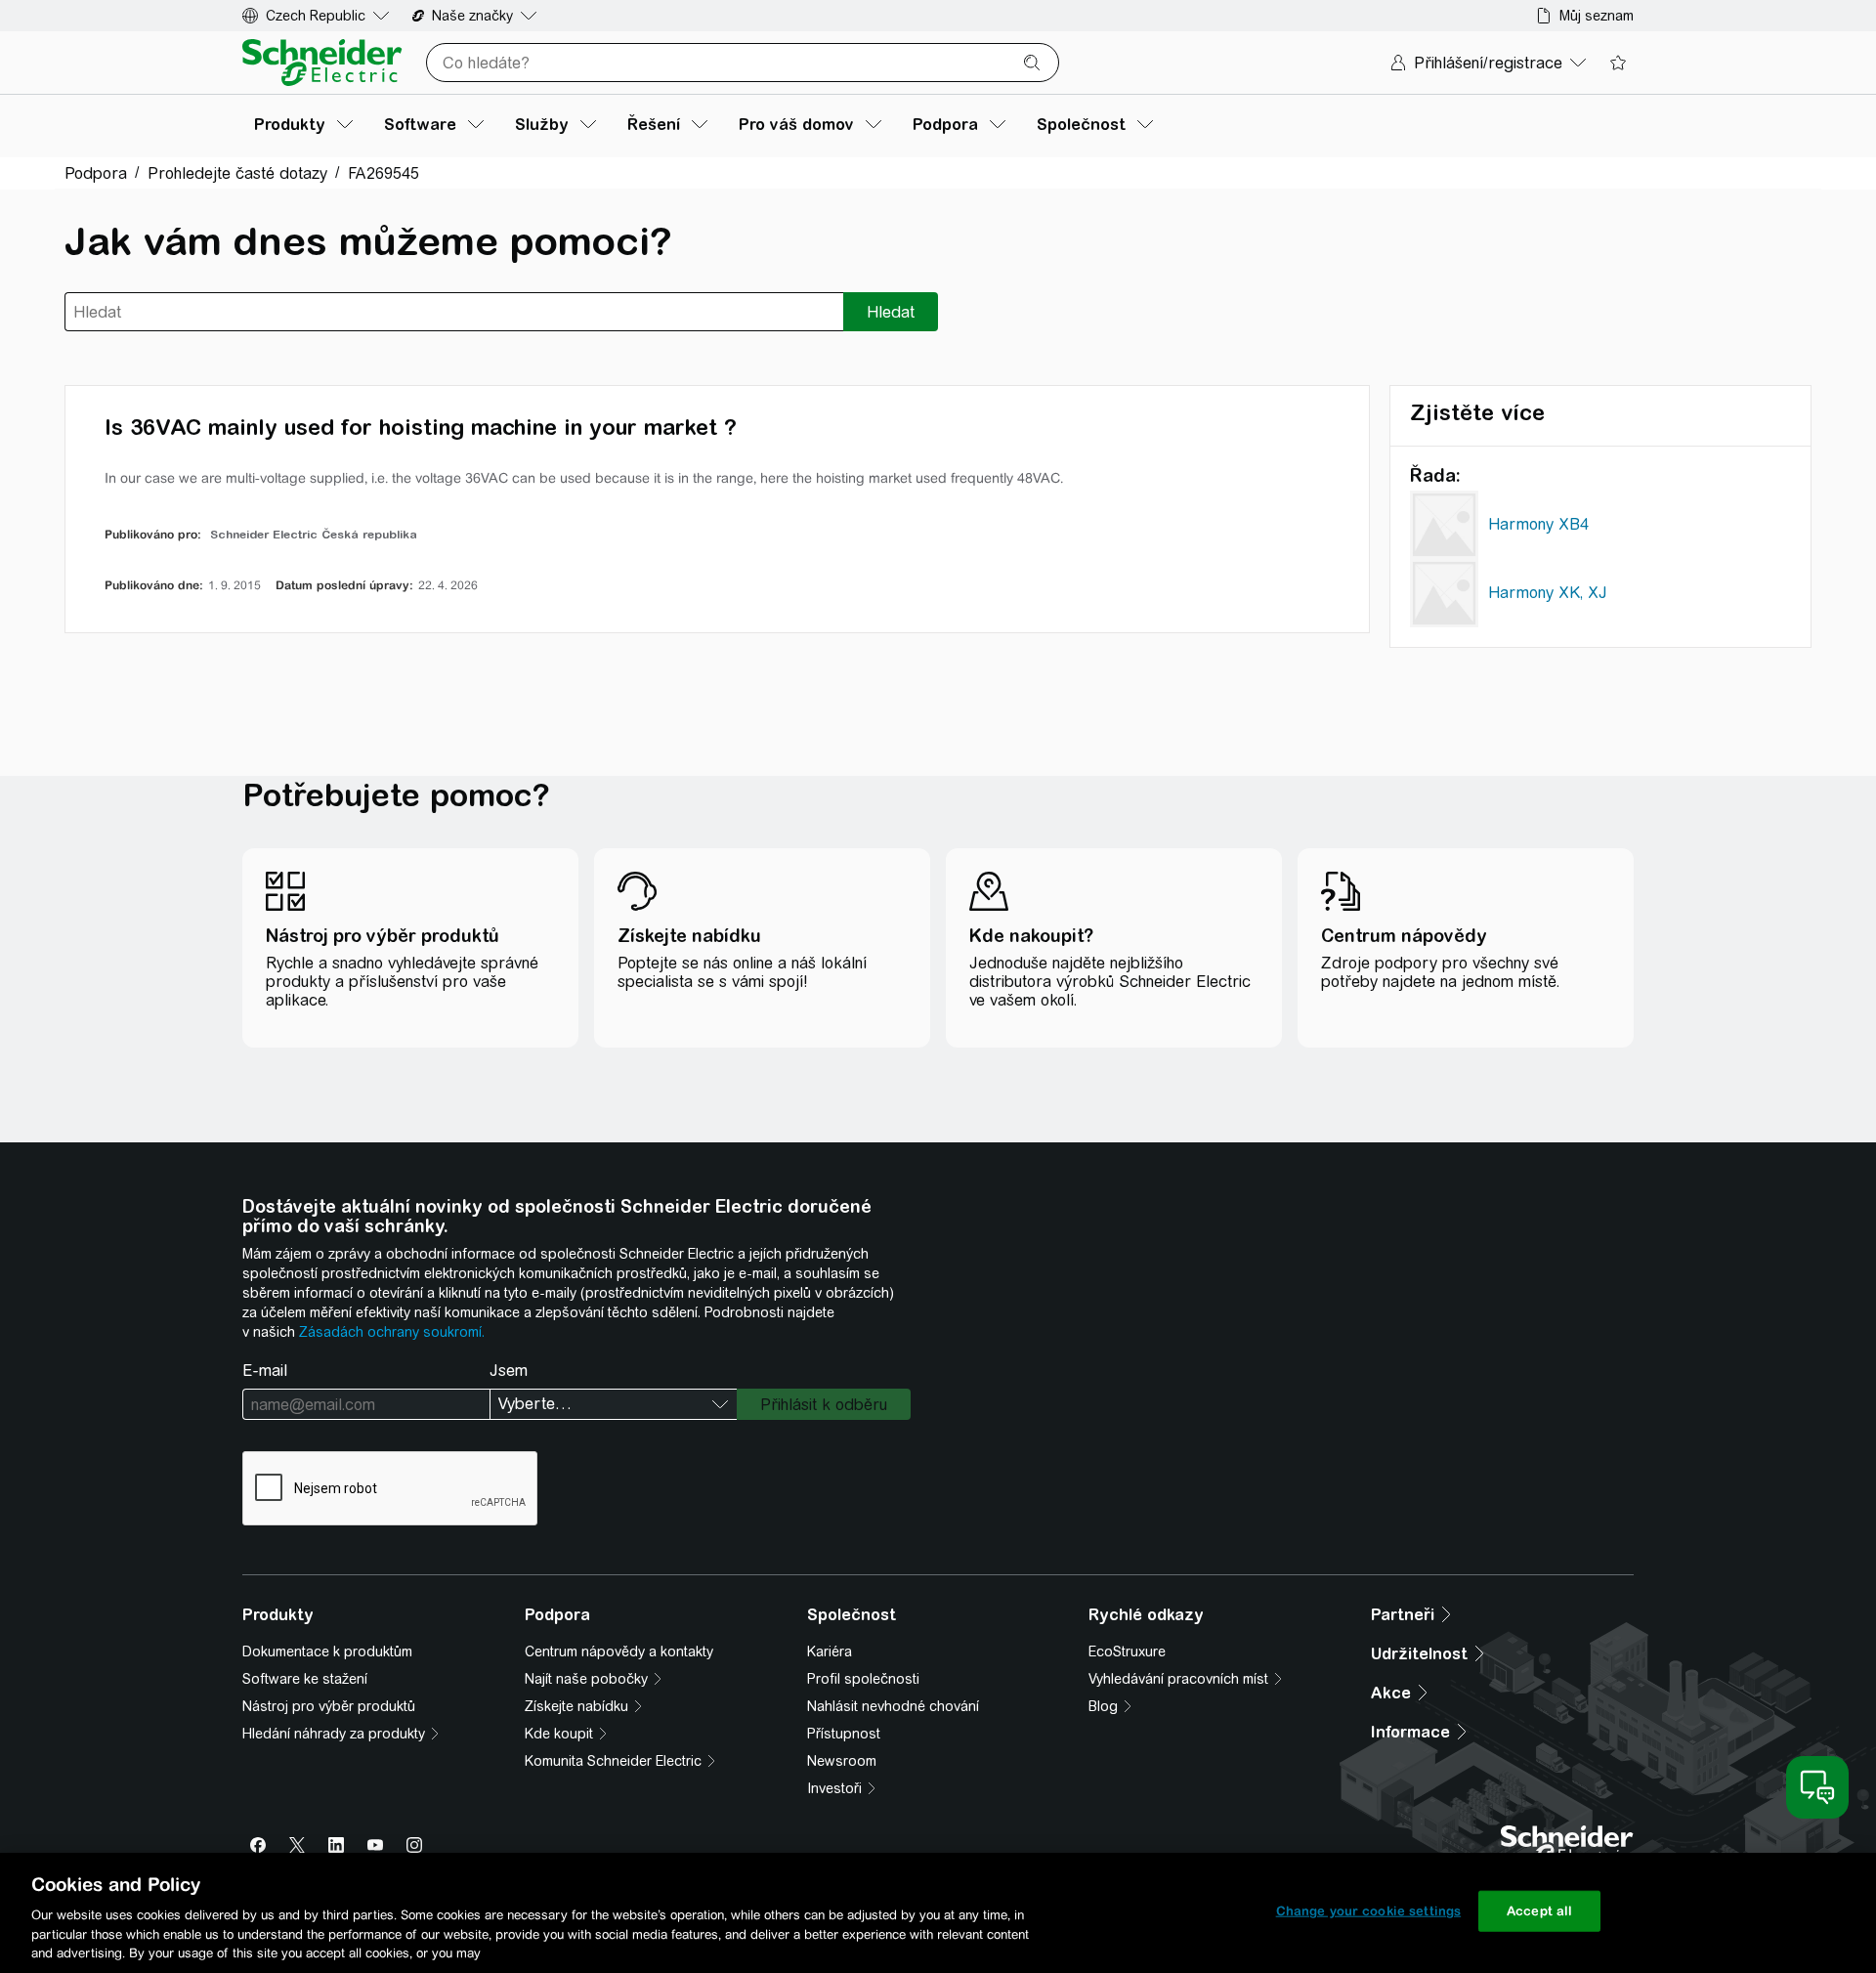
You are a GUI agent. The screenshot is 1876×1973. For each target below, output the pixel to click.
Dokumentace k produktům (327, 1651)
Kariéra (830, 1651)
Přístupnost (844, 1734)
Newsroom (842, 1761)
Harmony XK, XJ (1548, 593)
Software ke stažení (305, 1679)
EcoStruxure (1127, 1651)
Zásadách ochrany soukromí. (392, 1332)
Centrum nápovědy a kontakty (619, 1651)
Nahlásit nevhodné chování (893, 1706)
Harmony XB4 (1538, 524)
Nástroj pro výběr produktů (329, 1706)
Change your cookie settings (1369, 1911)
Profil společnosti (863, 1679)
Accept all (1539, 1911)
